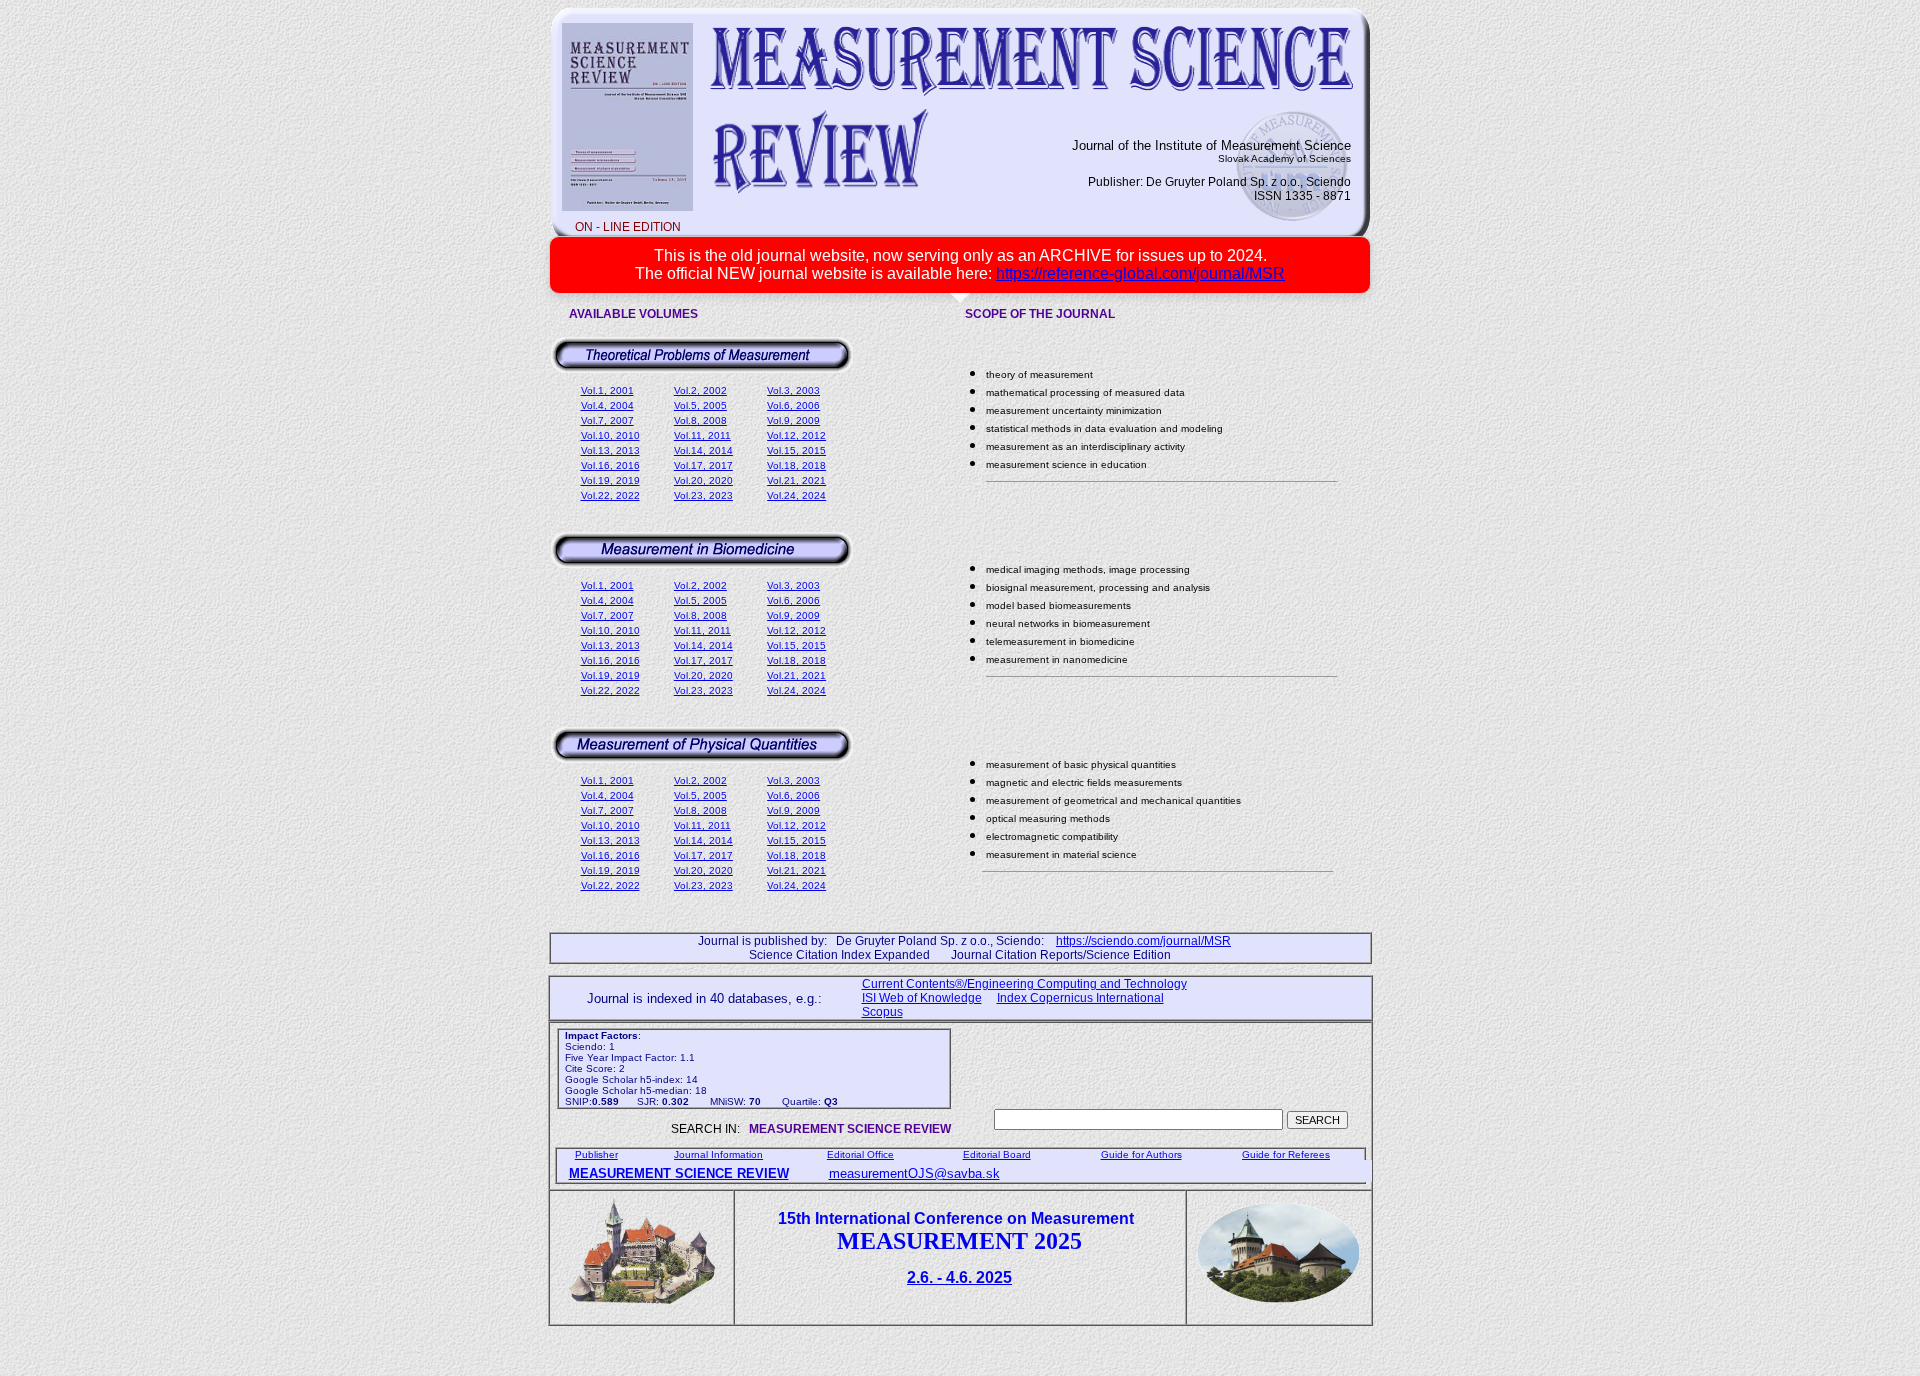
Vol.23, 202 (703, 495)
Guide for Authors (1141, 1154)
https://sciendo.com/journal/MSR (1143, 941)
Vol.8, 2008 (700, 420)
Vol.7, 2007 (607, 420)
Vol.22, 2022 (610, 495)
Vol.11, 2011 (702, 435)
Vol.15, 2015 (796, 450)
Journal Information (718, 1154)
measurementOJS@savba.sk (914, 1173)
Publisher (596, 1154)
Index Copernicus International (1080, 998)
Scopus (882, 1012)
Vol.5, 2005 (700, 405)
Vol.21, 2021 (796, 480)
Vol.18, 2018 (796, 465)
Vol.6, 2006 (793, 405)
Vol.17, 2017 (703, 465)
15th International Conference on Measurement (960, 1218)
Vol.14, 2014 (703, 450)
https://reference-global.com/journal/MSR (1140, 273)
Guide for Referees (1286, 1154)
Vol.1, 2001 (607, 390)
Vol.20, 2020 (703, 480)
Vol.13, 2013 (610, 450)
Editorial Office (860, 1154)
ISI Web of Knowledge (922, 998)
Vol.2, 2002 (700, 390)
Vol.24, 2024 (796, 495)
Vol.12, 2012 (796, 435)
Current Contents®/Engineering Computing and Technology (1024, 984)
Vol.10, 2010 (610, 435)
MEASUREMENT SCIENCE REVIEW (679, 1173)
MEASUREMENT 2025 (959, 1241)
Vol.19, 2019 (610, 480)
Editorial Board (997, 1154)
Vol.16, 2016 (610, 465)
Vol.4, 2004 (607, 405)
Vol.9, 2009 (793, 420)
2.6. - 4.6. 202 (959, 1277)
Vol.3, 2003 (793, 390)
